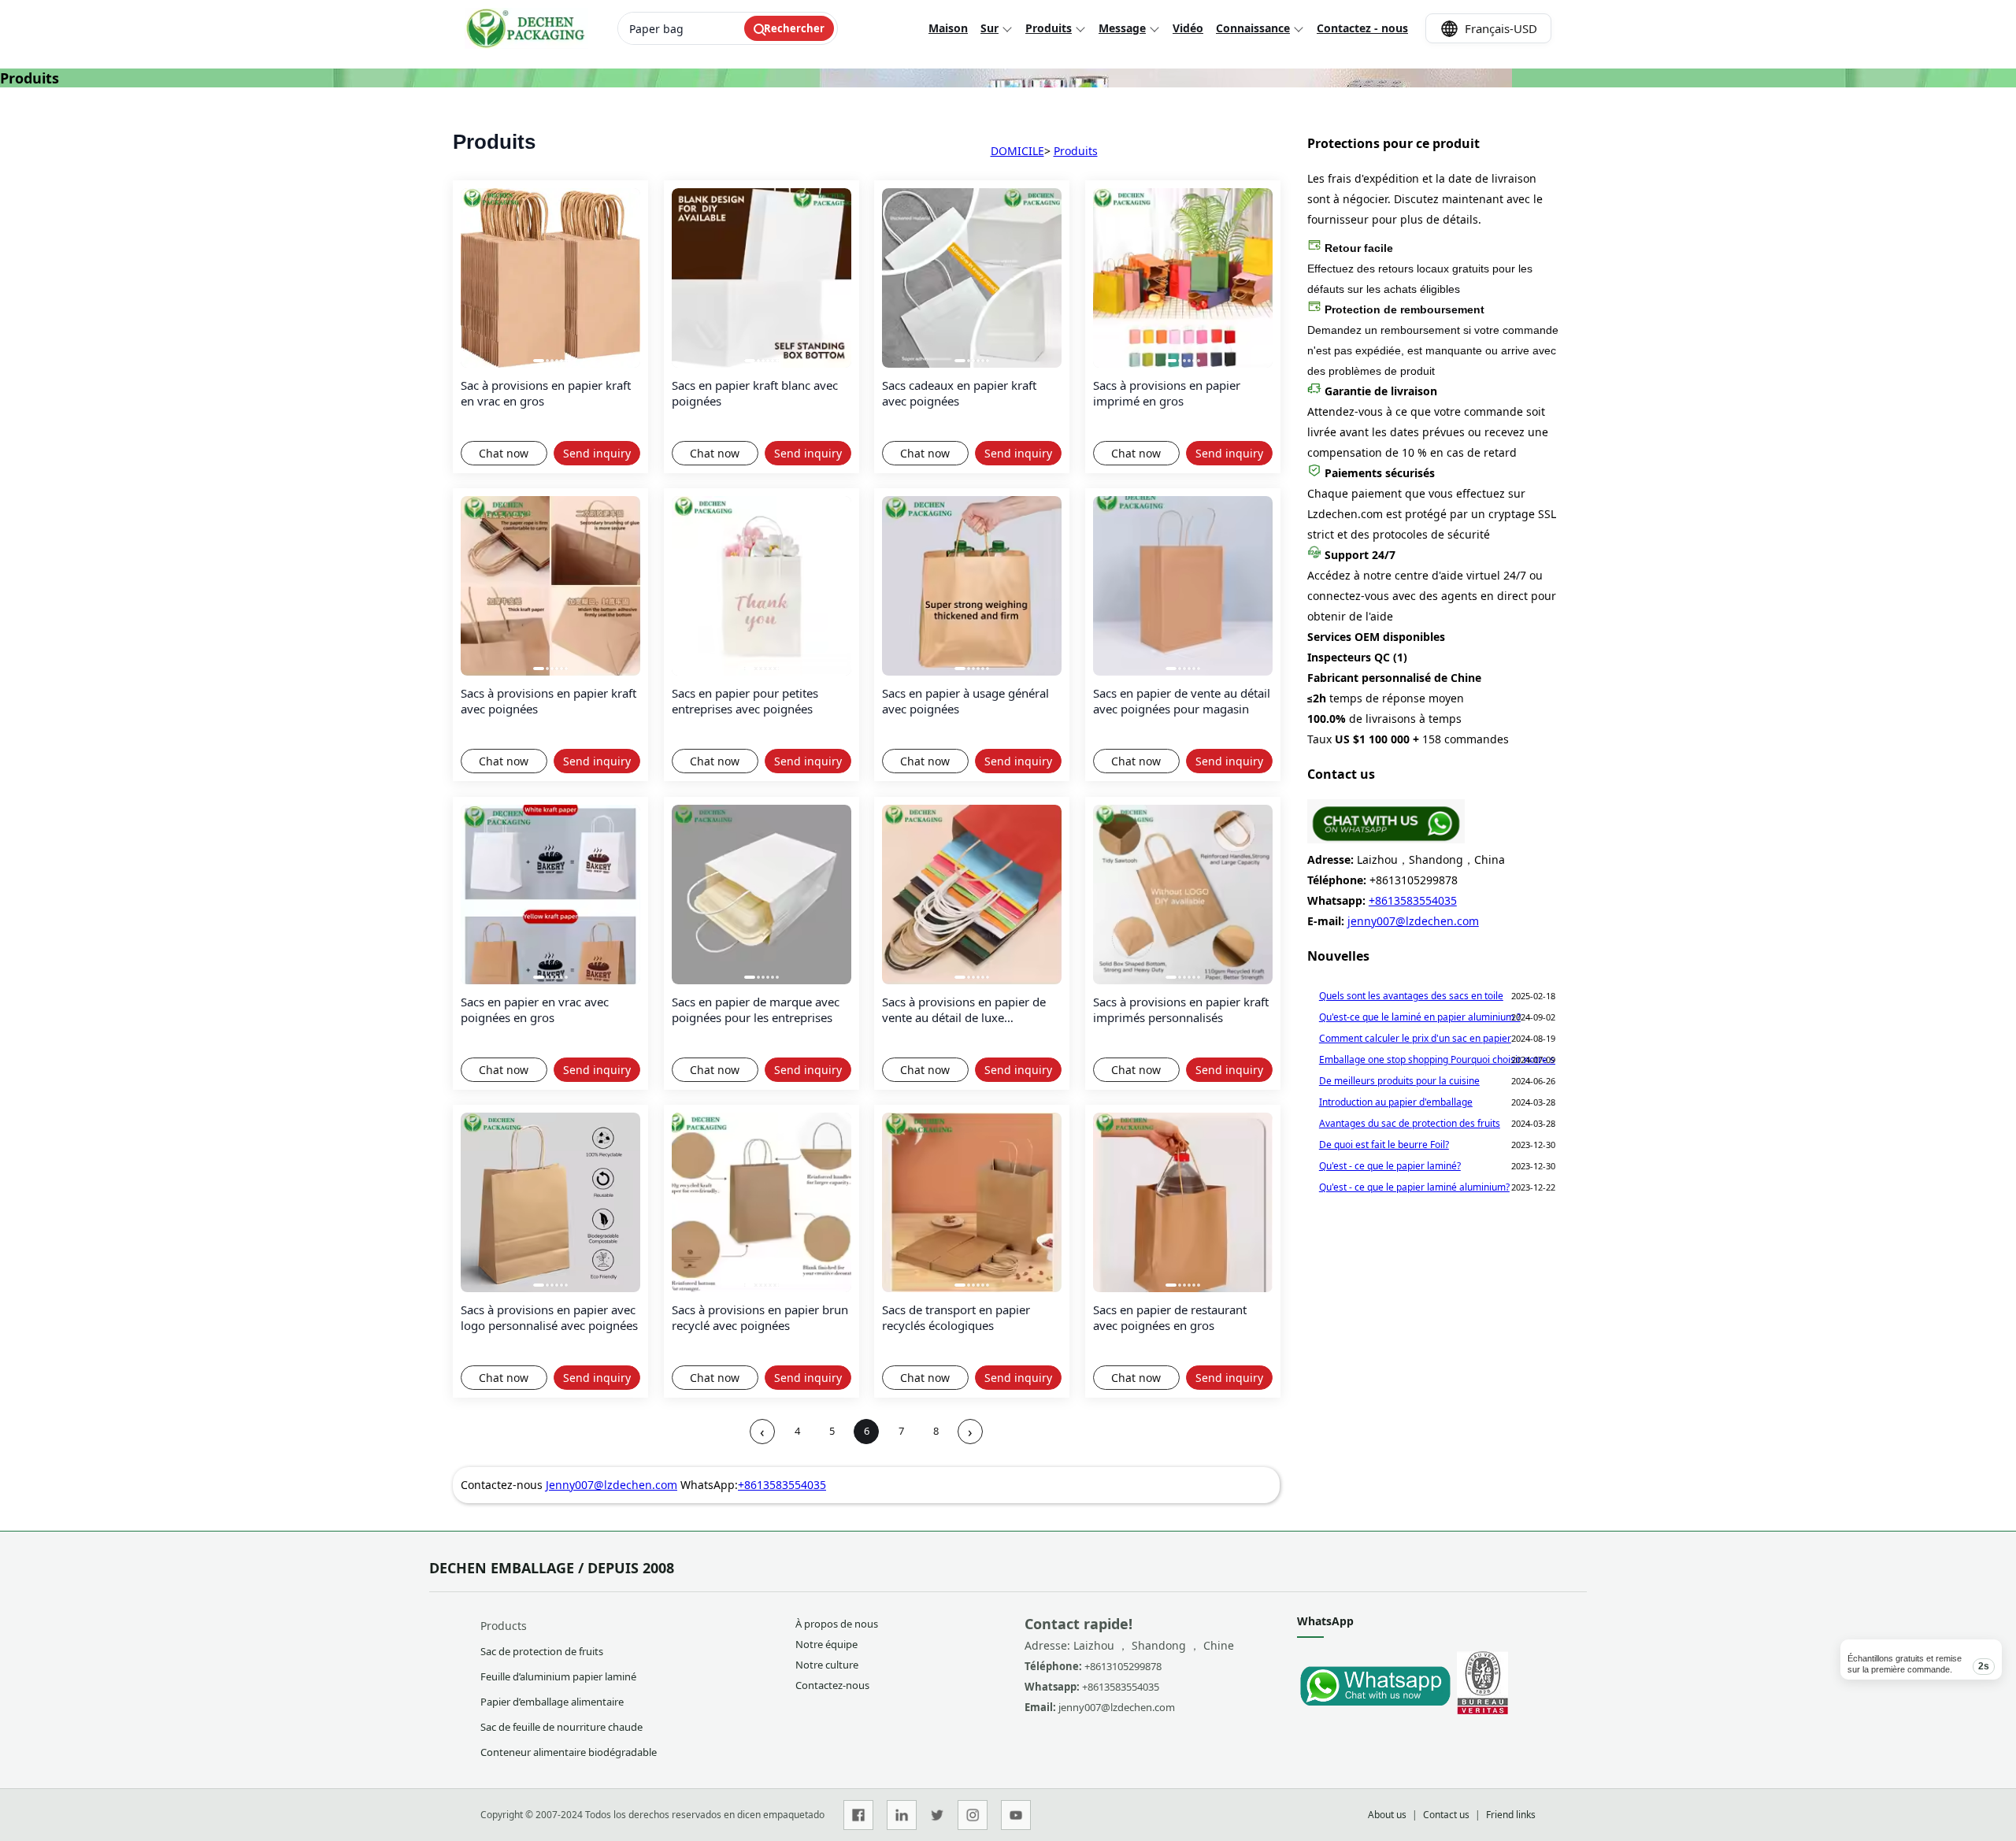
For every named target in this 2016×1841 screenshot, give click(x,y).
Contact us (1446, 1815)
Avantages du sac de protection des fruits (1410, 1123)
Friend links (1511, 1815)
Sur (989, 28)
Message (1122, 28)
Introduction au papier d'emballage (1396, 1102)
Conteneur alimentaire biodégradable (569, 1752)
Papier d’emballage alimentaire (552, 1702)
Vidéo (1188, 28)
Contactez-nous (832, 1685)
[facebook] (858, 1815)
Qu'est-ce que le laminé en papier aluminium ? (1420, 1017)
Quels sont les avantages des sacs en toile (1411, 996)
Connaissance (1253, 28)
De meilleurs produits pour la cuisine (1399, 1081)
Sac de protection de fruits (542, 1651)
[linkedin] (902, 1815)
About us (1387, 1815)
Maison (948, 28)
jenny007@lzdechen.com (1413, 921)
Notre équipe (826, 1644)
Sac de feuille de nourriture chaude (561, 1727)
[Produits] (1386, 839)
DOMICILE (1017, 151)
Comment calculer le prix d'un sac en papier (1415, 1038)
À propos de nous (837, 1624)
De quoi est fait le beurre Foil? (1384, 1145)
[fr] (526, 28)
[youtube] (1016, 1815)
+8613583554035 (782, 1485)
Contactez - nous (1362, 28)
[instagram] (973, 1815)
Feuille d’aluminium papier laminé (558, 1676)
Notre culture (827, 1665)
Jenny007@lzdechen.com (611, 1485)
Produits (1049, 28)
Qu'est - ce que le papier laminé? (1390, 1166)
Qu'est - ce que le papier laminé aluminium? (1414, 1187)
